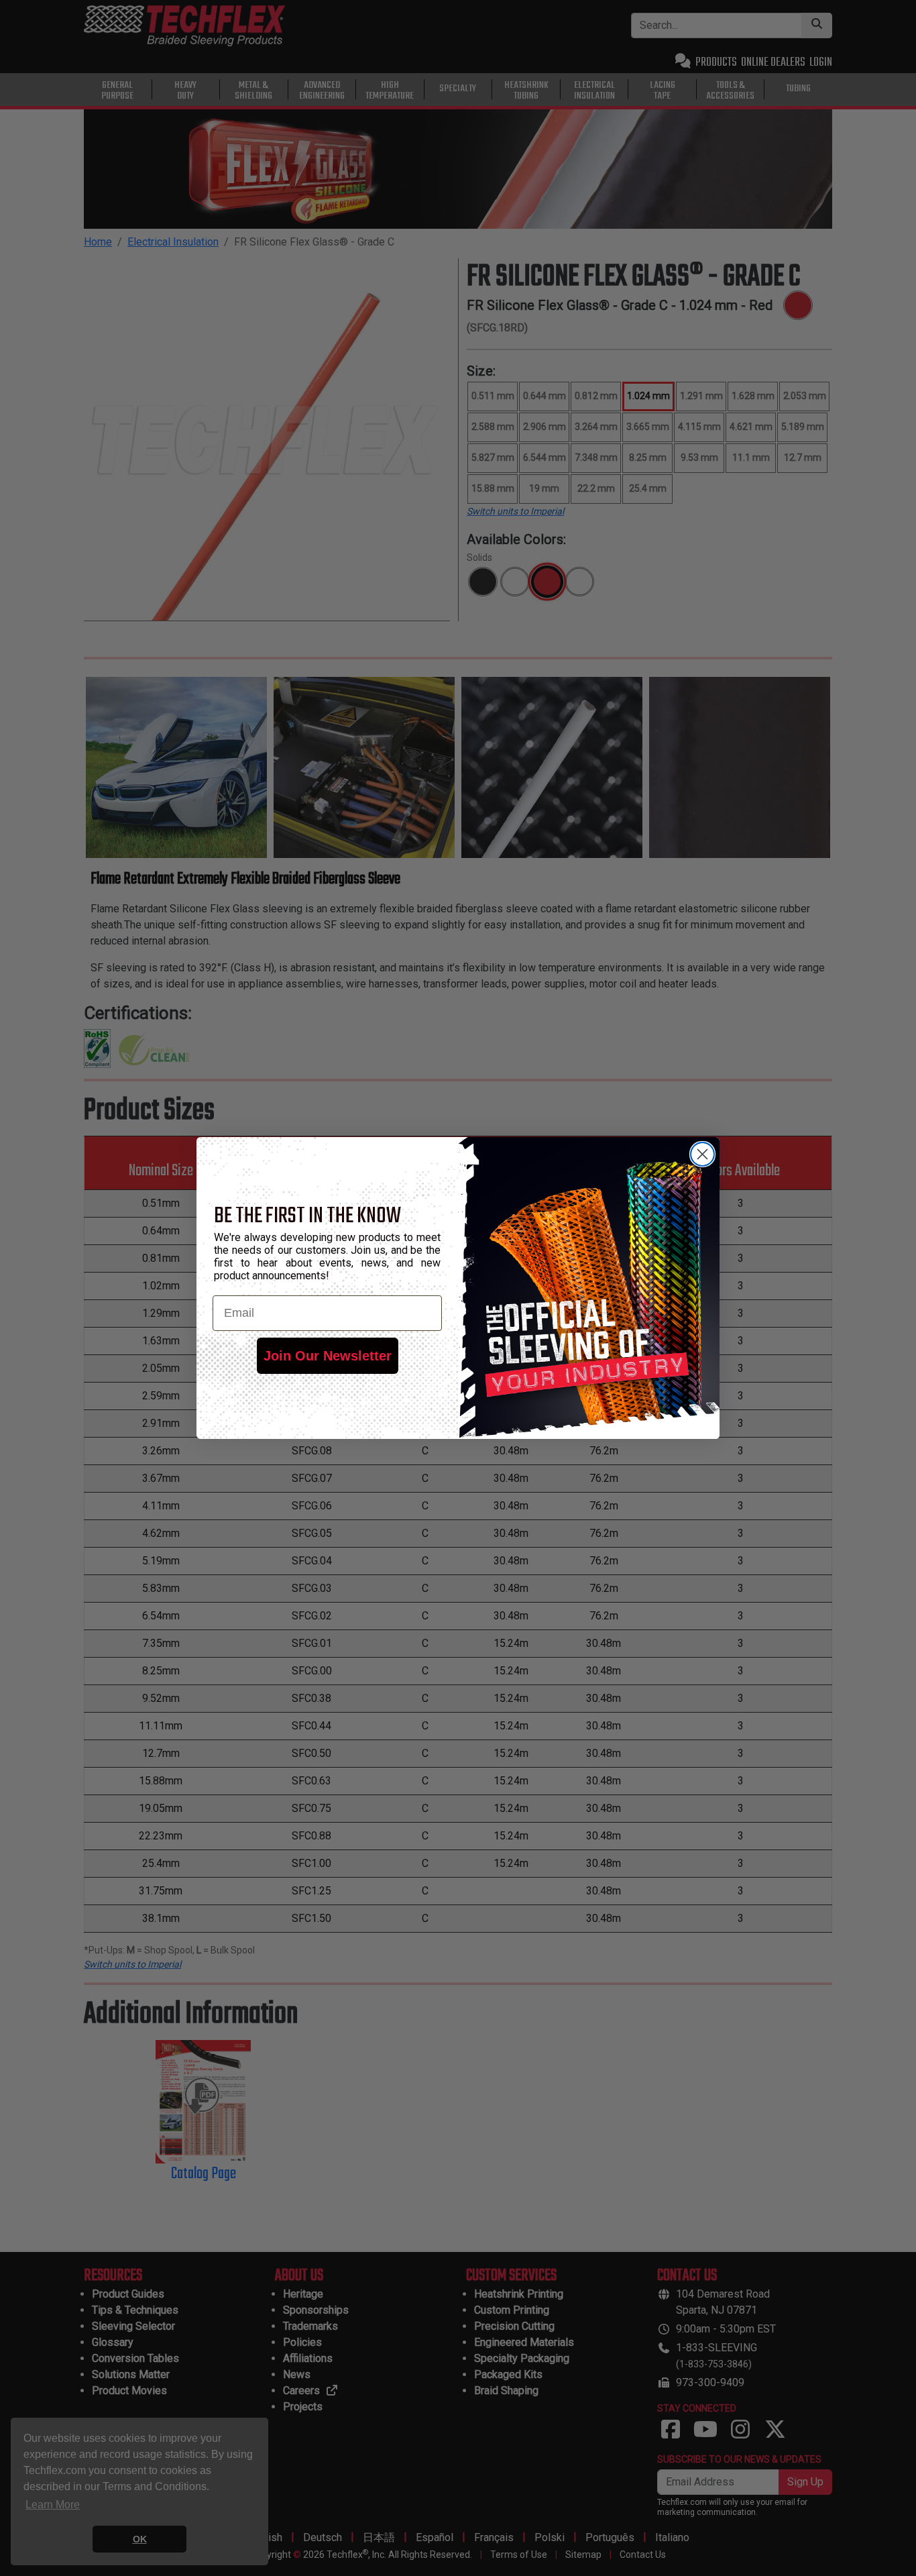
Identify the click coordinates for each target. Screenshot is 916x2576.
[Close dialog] (702, 1154)
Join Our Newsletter (328, 1356)
